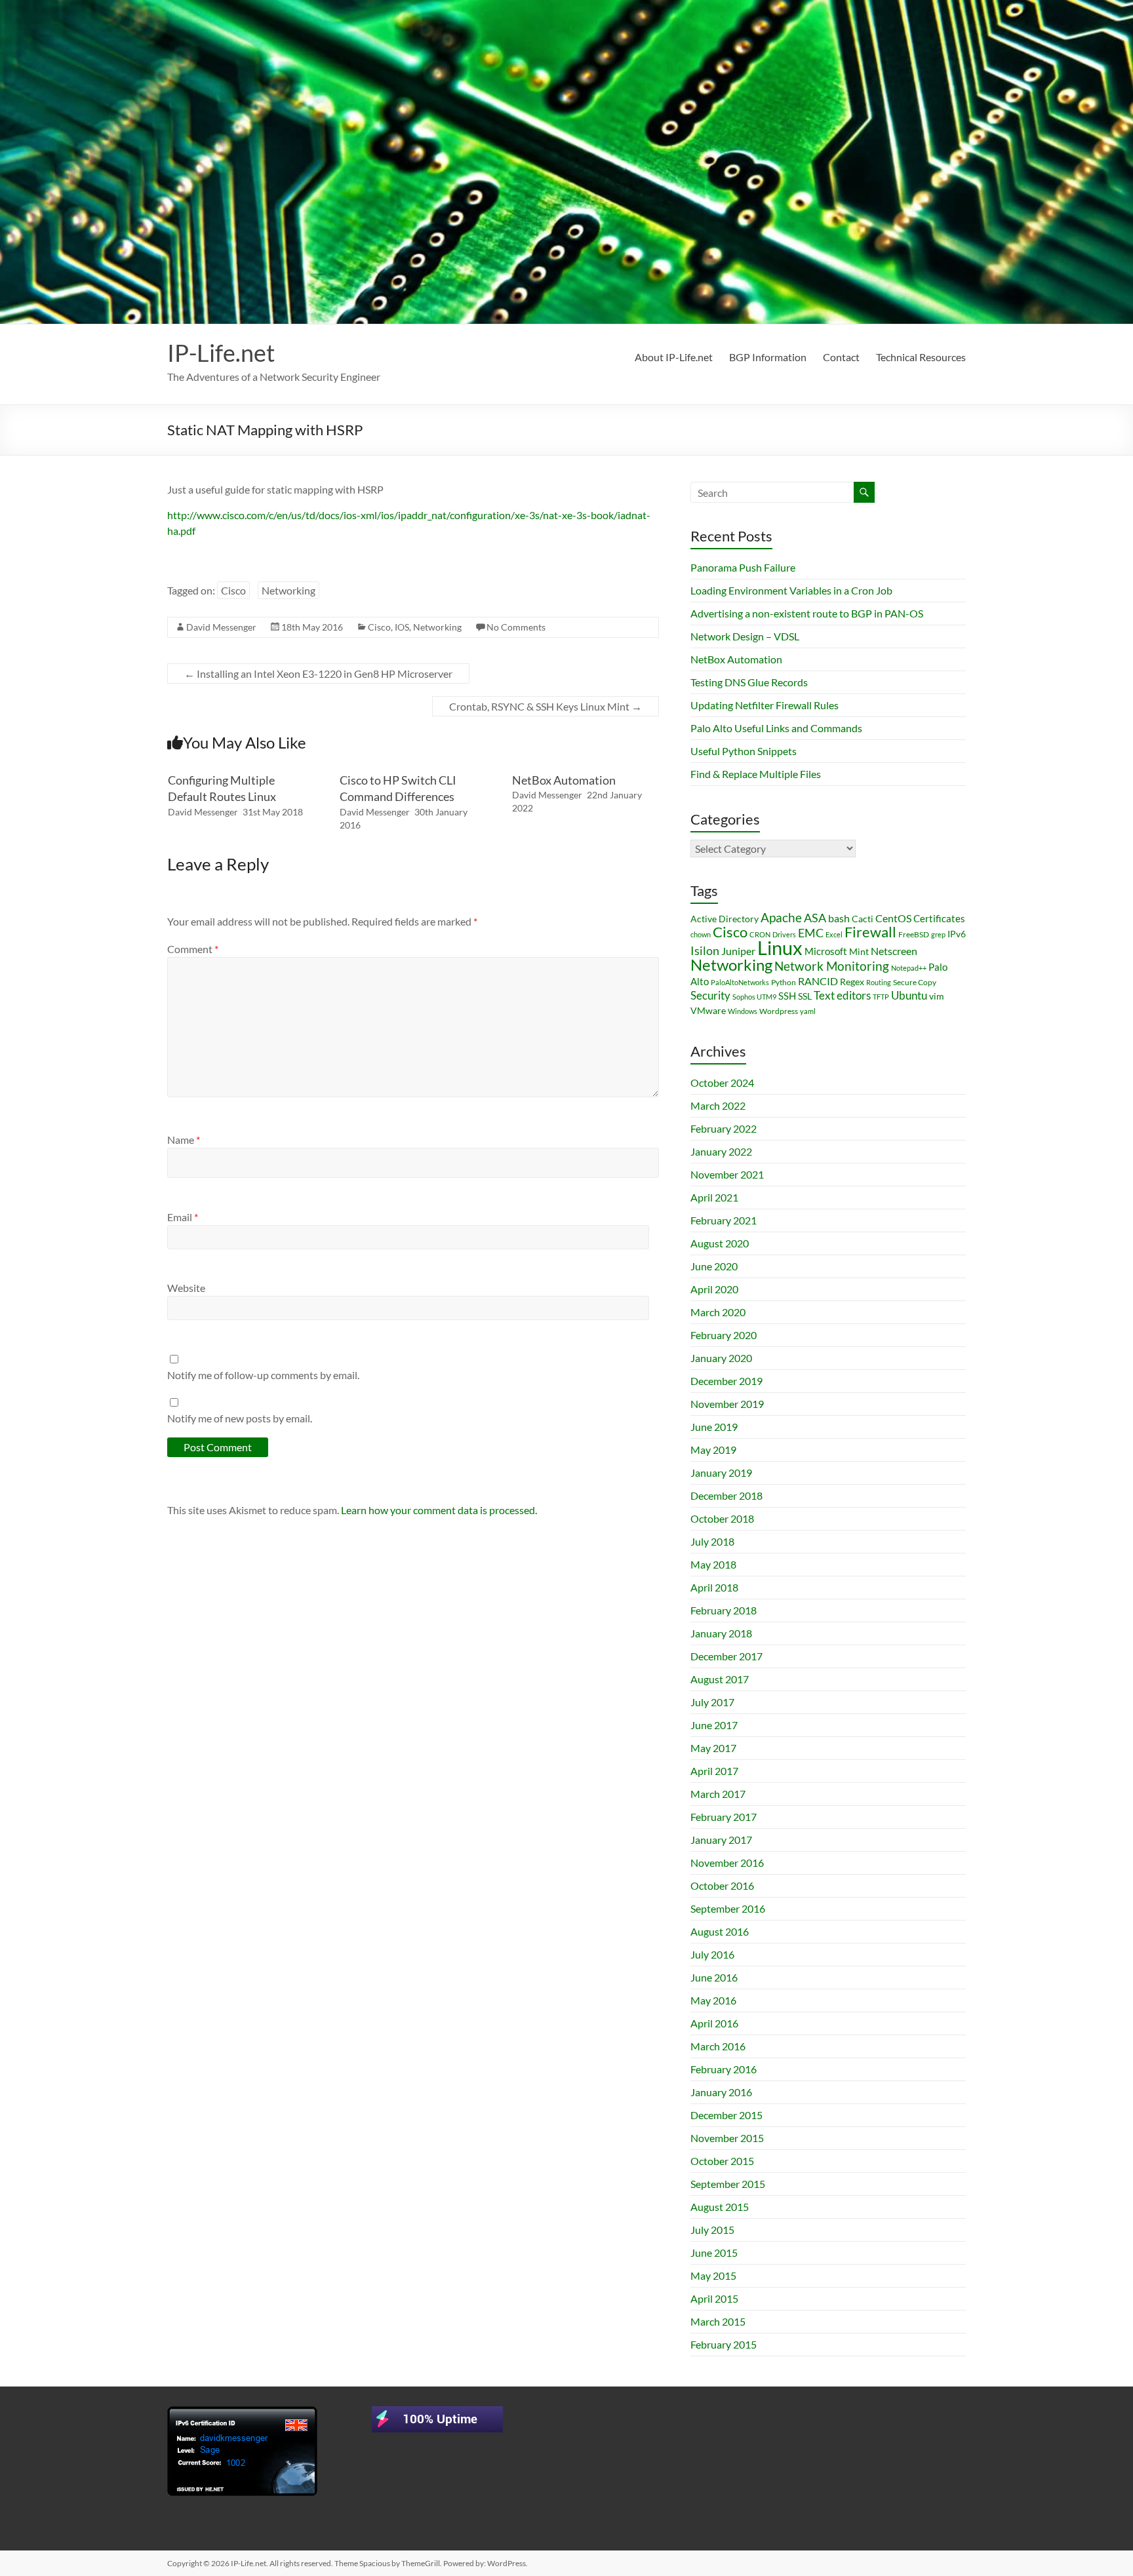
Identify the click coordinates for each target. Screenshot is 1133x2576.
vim (937, 996)
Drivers (784, 934)
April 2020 (714, 1289)
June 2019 (714, 1427)
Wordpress (779, 1011)
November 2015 (727, 2138)
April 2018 (714, 1587)
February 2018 (724, 1610)
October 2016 (722, 1885)
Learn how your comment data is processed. (439, 1510)
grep (938, 934)
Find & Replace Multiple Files (756, 774)
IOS (402, 627)
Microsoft (826, 951)
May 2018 (713, 1564)
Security (710, 995)
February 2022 (724, 1128)
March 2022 (718, 1105)
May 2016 (713, 2000)
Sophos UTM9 (754, 997)
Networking (288, 590)
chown (701, 934)
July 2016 (712, 1954)
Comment (193, 949)
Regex (852, 982)
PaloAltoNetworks (740, 982)
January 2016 (721, 2092)
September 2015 (728, 2184)
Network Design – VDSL (745, 636)
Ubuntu (909, 995)
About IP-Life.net (674, 357)
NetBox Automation (564, 780)
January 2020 (721, 1358)
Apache (781, 918)
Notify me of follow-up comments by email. (263, 1375)
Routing (879, 982)
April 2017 (714, 1771)
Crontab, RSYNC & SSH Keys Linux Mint (546, 706)
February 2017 (724, 1817)
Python (784, 982)
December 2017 (726, 1656)
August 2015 (720, 2207)
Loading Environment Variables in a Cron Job (791, 590)
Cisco (233, 590)
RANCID (818, 981)
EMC (811, 933)
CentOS (893, 918)
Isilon (705, 950)
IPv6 (957, 934)
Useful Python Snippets (744, 751)
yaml (808, 1011)
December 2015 (726, 2115)
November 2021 (727, 1174)
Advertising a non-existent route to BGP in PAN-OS (807, 613)
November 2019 (727, 1404)
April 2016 (714, 2023)
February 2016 (724, 2069)
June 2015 (714, 2253)
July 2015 (712, 2230)
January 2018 (721, 1633)
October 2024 (722, 1083)
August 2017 (720, 1679)
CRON (760, 934)
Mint (859, 951)
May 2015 (713, 2275)
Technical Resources (921, 357)
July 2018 (712, 1541)
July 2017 (712, 1702)
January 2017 (721, 1840)
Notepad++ (909, 968)
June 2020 (714, 1266)
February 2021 (724, 1220)
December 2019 (726, 1381)
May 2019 (713, 1450)
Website (186, 1288)
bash (839, 918)
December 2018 (726, 1495)
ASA (815, 918)
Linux (780, 947)
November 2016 (727, 1863)
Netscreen (894, 951)
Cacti (863, 919)
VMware (708, 1010)
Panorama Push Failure (743, 567)
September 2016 (728, 1908)
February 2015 (724, 2344)
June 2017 (714, 1725)
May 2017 (713, 1748)
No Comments (516, 627)
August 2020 (720, 1243)
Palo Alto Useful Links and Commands (776, 728)
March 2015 (718, 2321)
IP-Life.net (221, 353)
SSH (787, 996)
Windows (743, 1011)
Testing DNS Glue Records (749, 682)
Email (183, 1217)
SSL (805, 996)
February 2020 (724, 1335)
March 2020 (718, 1312)
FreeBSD (914, 934)
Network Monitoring (832, 966)
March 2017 (718, 1794)
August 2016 (720, 1931)
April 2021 (714, 1197)
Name (184, 1140)
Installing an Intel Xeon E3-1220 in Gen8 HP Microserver (318, 673)
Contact (841, 357)
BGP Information (768, 357)
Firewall (870, 932)
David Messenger (221, 627)
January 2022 (721, 1151)
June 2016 (714, 1977)
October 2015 (722, 2161)
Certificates (939, 918)
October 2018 (722, 1518)
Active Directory (725, 919)
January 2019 (721, 1473)
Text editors (842, 996)
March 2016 (718, 2046)
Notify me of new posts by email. (240, 1418)
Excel (834, 934)
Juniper (738, 951)
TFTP (881, 997)
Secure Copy (915, 982)
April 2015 (714, 2298)
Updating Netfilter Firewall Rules (765, 705)
